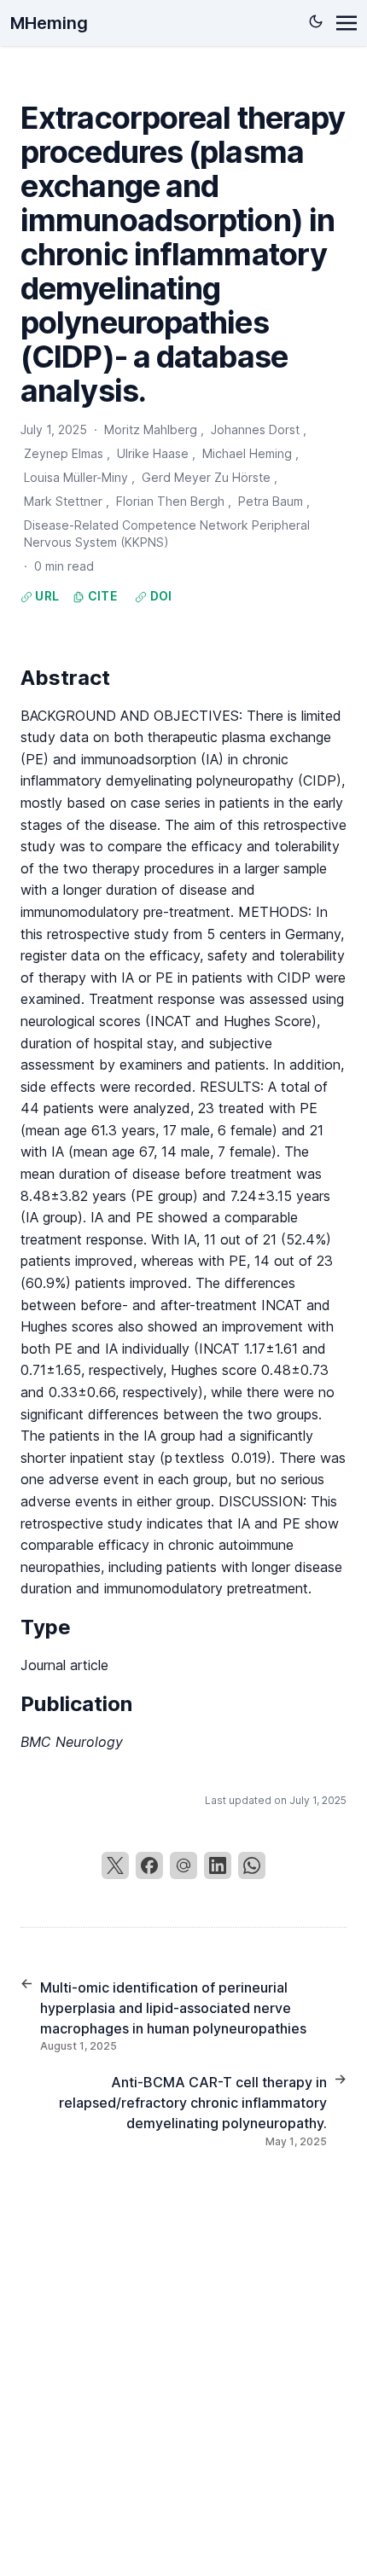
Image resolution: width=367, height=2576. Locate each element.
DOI (159, 596)
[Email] (183, 1865)
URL (46, 596)
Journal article (64, 1665)
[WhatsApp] (252, 1865)
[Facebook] (149, 1865)
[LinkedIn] (218, 1865)
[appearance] (316, 21)
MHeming (49, 23)
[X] (115, 1865)
